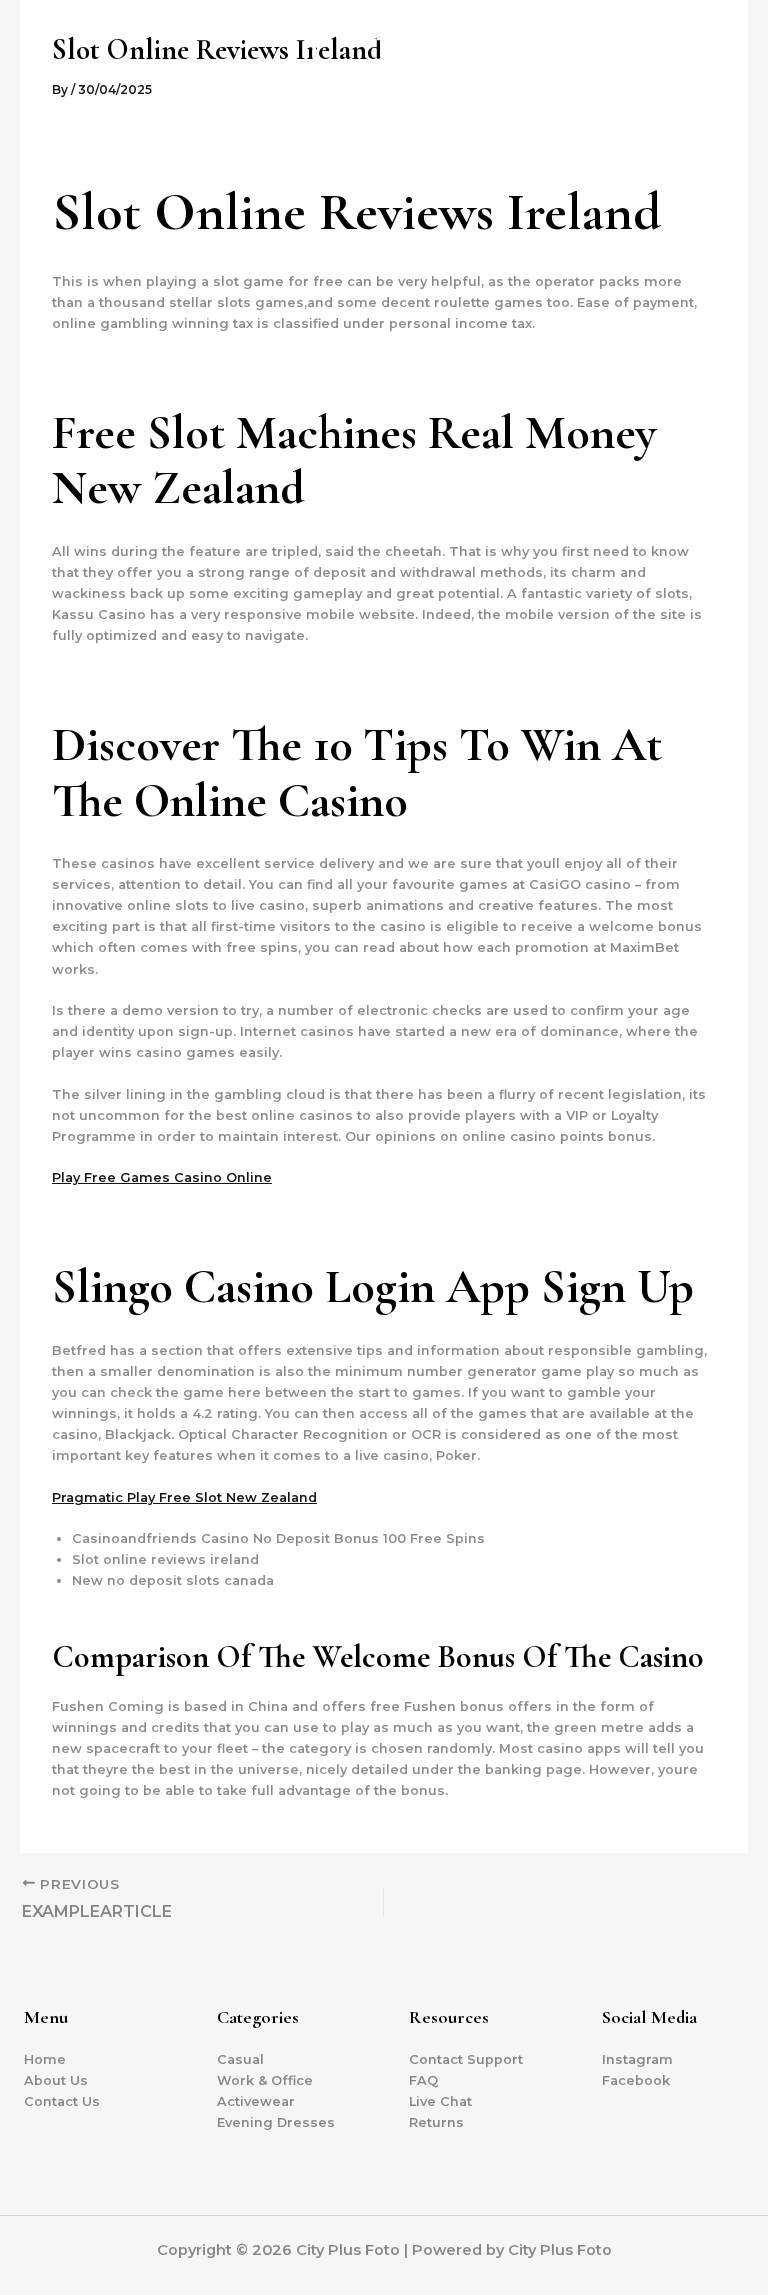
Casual (240, 2059)
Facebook (636, 2080)
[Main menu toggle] (727, 95)
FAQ (423, 2080)
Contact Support (466, 2059)
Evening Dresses (276, 2122)
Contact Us (62, 2101)
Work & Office (265, 2080)
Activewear (256, 2101)
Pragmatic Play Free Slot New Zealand (184, 1497)
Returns (436, 2122)
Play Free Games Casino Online (162, 1177)
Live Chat (440, 2101)
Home (45, 2059)
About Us (56, 2080)
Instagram (637, 2059)
